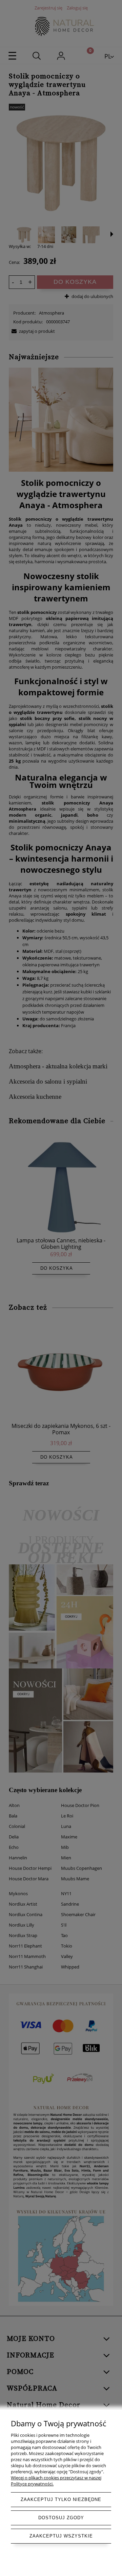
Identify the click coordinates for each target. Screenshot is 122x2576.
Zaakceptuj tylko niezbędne (61, 2499)
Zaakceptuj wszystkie (61, 2536)
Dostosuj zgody (61, 2518)
